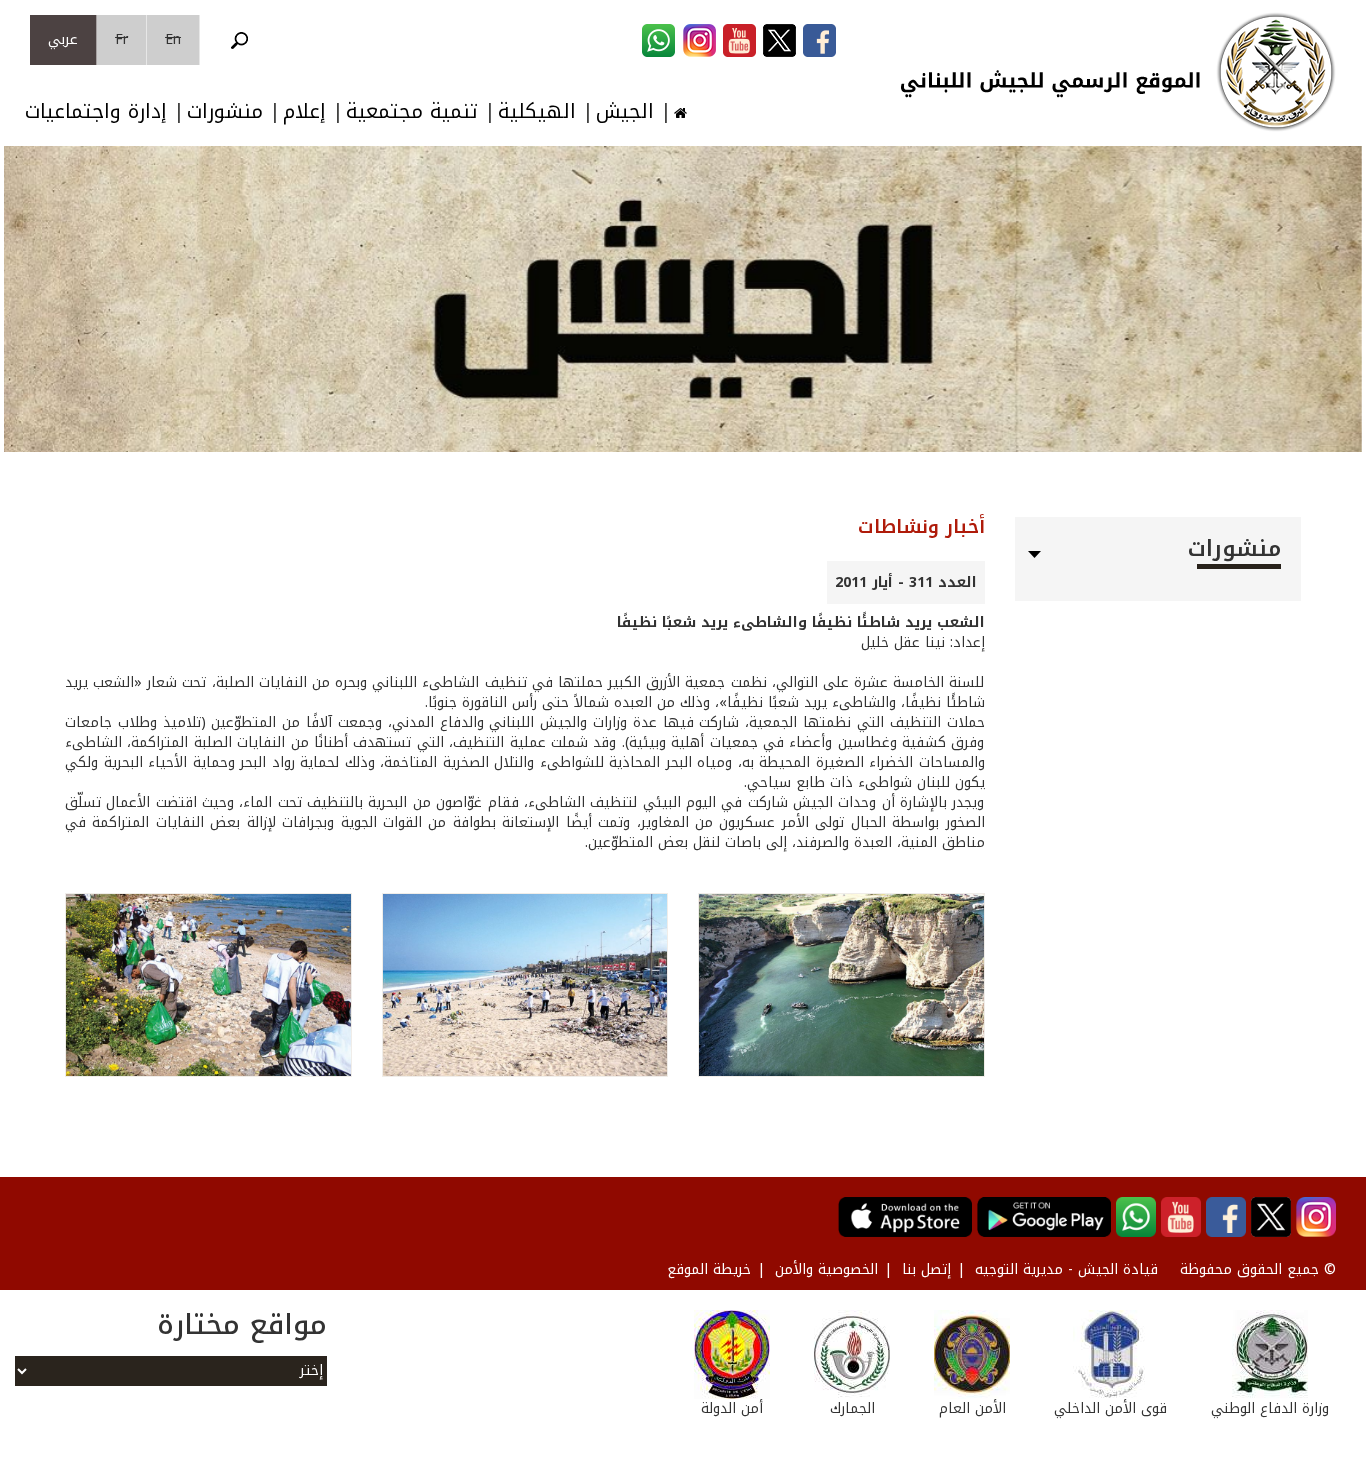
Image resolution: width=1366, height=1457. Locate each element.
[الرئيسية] (1276, 72)
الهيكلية (537, 111)
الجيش (625, 111)
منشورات (225, 111)
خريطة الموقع (709, 1269)
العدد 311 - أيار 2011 (906, 582)
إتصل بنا (926, 1269)
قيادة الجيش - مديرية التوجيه (1066, 1269)
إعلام (304, 111)
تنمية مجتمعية (412, 111)
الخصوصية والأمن (826, 1269)
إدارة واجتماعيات (96, 111)
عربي (63, 39)
